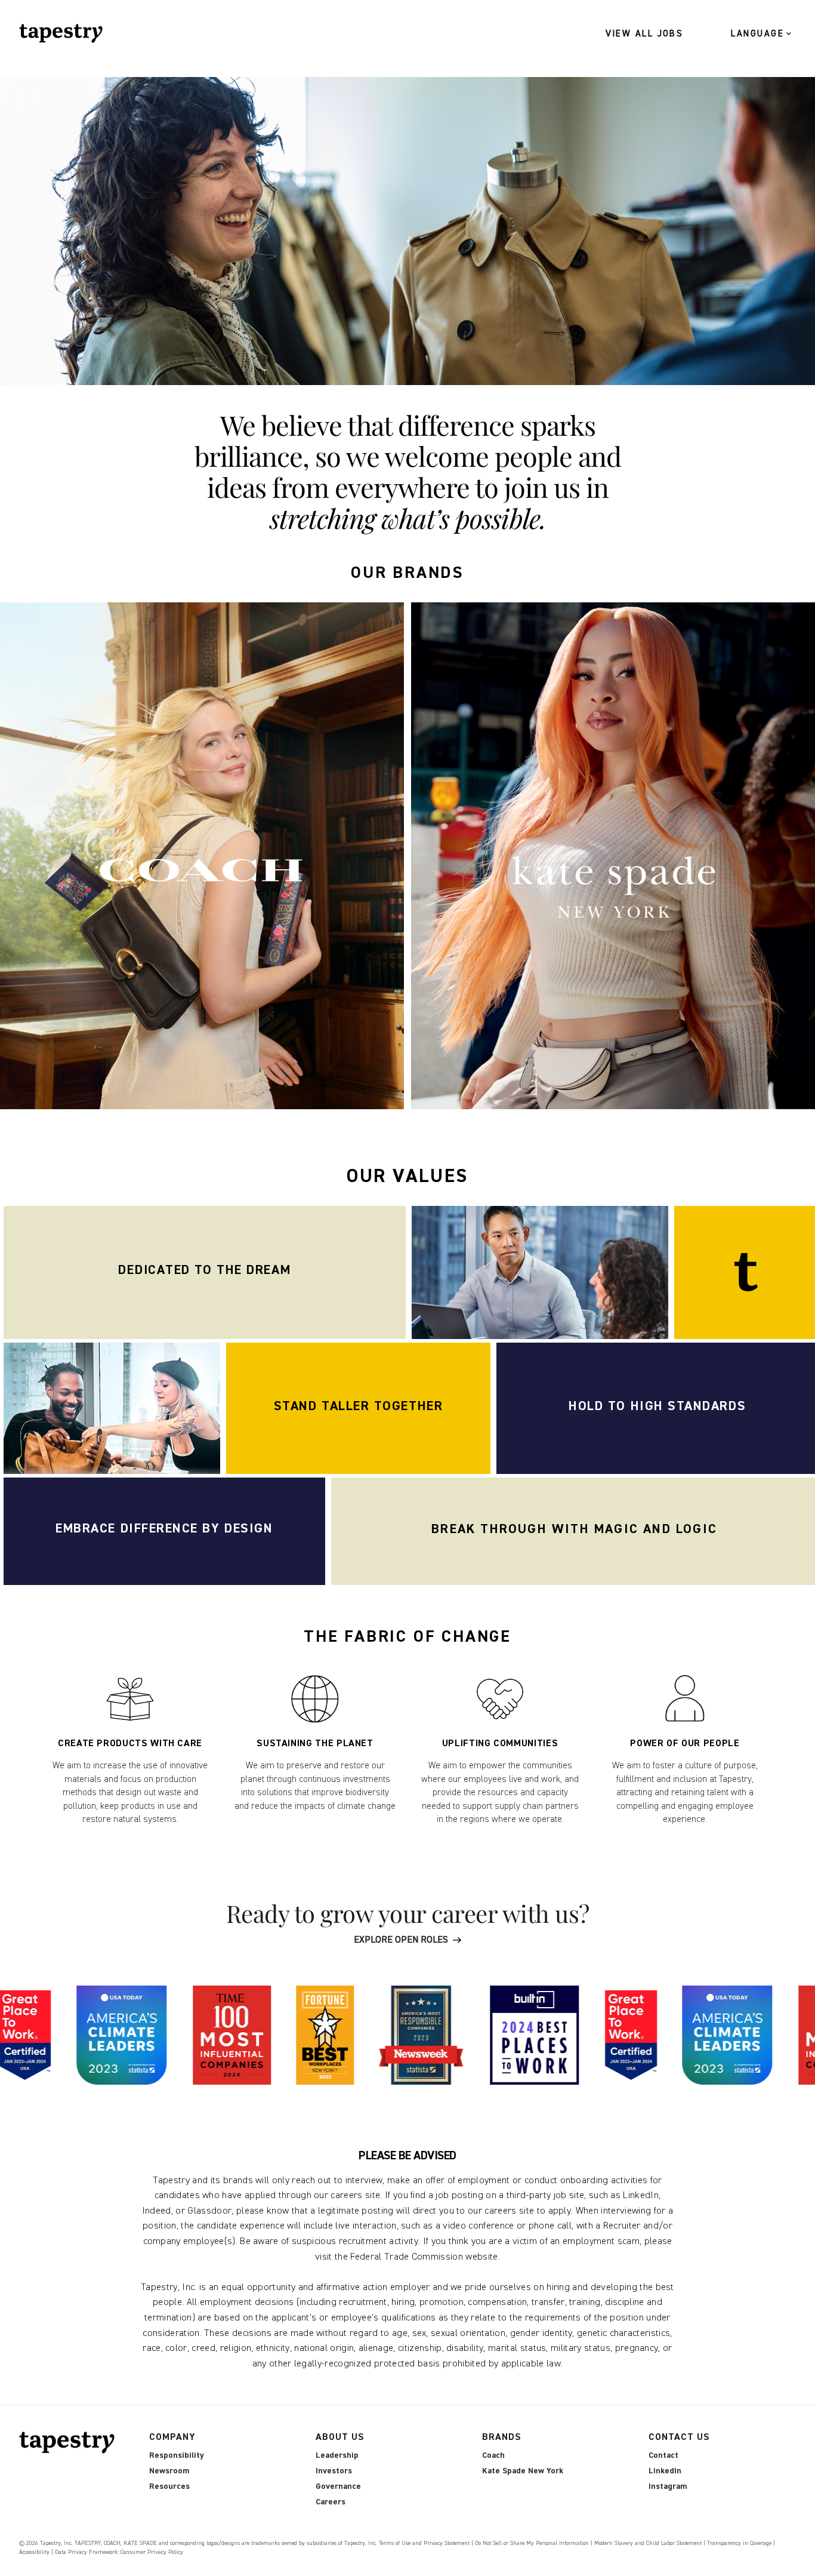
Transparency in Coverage (739, 2543)
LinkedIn (665, 2471)
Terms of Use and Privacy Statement (424, 2543)
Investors (334, 2471)
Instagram (668, 2486)
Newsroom (169, 2471)
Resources (169, 2486)
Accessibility (34, 2552)
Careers (331, 2502)
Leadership (337, 2455)
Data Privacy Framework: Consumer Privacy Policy (119, 2552)
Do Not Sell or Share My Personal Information (532, 2543)
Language (757, 34)
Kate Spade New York (523, 2471)
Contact (663, 2455)
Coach (493, 2455)
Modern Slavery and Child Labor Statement (648, 2543)
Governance (338, 2486)
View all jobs (645, 34)
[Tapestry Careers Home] (70, 2443)
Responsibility (177, 2455)
